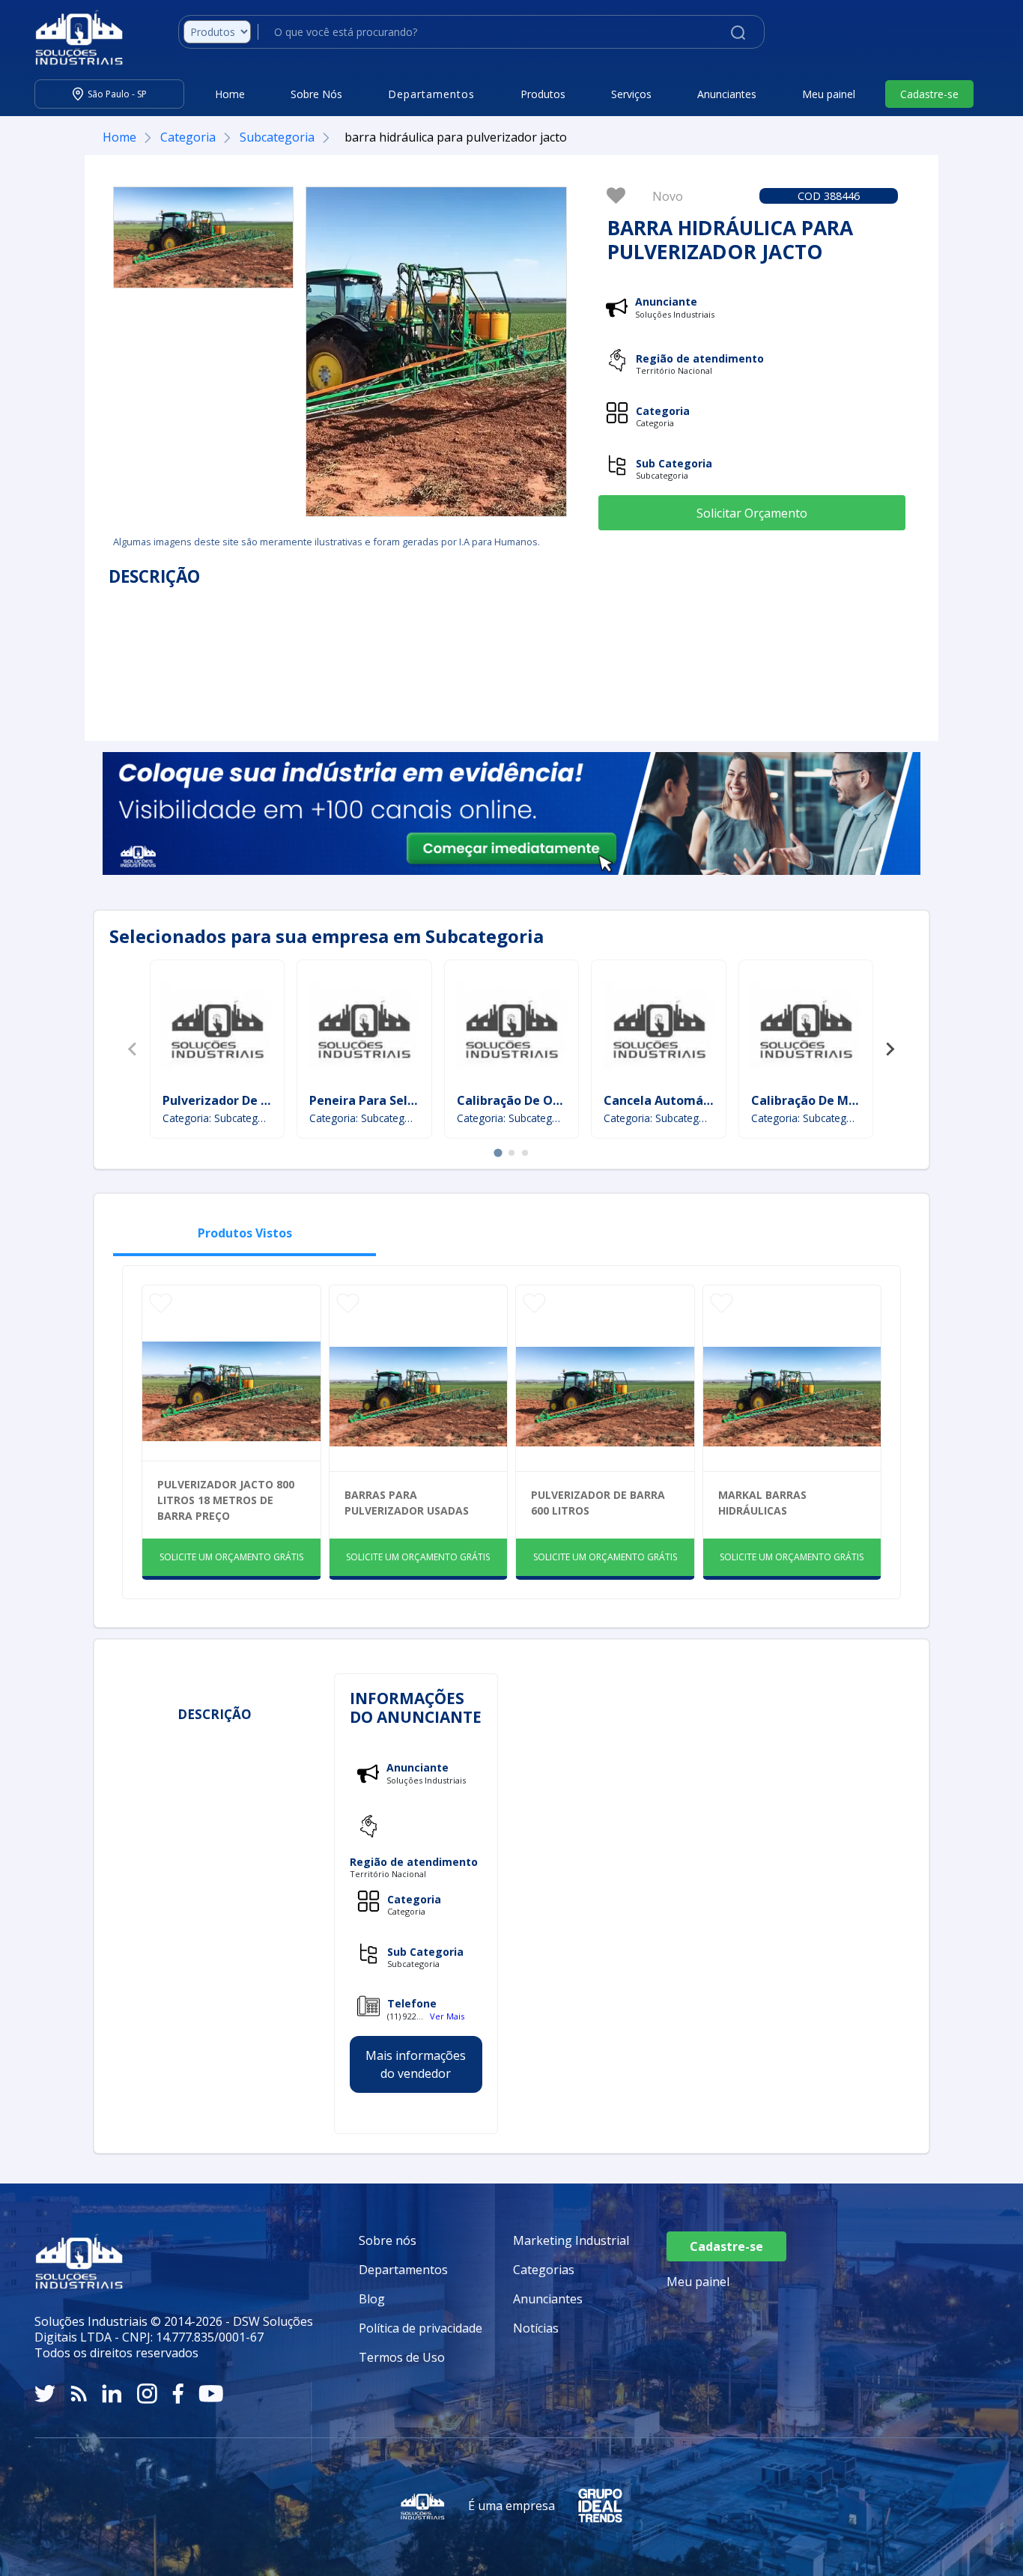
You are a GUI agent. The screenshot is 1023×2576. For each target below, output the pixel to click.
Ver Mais (447, 2016)
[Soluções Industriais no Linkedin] (112, 2394)
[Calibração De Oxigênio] (511, 1028)
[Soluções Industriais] (72, 37)
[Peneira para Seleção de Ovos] (364, 1028)
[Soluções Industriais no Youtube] (211, 2394)
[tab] (498, 1153)
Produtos (543, 94)
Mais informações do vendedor (416, 2064)
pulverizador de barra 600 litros (598, 1503)
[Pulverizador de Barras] (217, 1028)
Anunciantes (727, 94)
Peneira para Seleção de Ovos (398, 1100)
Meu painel (829, 94)
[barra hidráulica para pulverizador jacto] (203, 237)
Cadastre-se (929, 94)
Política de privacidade (421, 2328)
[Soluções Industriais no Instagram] (147, 2394)
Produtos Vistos (245, 1233)
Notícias (536, 2328)
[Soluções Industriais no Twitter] (45, 2394)
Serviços (631, 94)
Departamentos (403, 2270)
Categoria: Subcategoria (218, 1118)
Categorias (544, 2270)
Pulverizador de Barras (231, 1100)
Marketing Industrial (571, 2240)
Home (230, 94)
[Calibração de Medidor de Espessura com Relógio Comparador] (806, 1028)
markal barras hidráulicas (762, 1503)
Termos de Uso (402, 2357)
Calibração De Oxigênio (527, 1100)
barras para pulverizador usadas (407, 1503)
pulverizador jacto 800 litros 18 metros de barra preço (226, 1500)
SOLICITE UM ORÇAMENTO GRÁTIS (231, 1557)
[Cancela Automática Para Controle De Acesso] (659, 1028)
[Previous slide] (133, 1049)
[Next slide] (890, 1049)
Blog (372, 2299)
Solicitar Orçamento (752, 513)
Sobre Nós (316, 94)
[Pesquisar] (738, 31)
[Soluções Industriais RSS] (79, 2394)
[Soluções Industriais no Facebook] (178, 2394)
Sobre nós (388, 2240)
